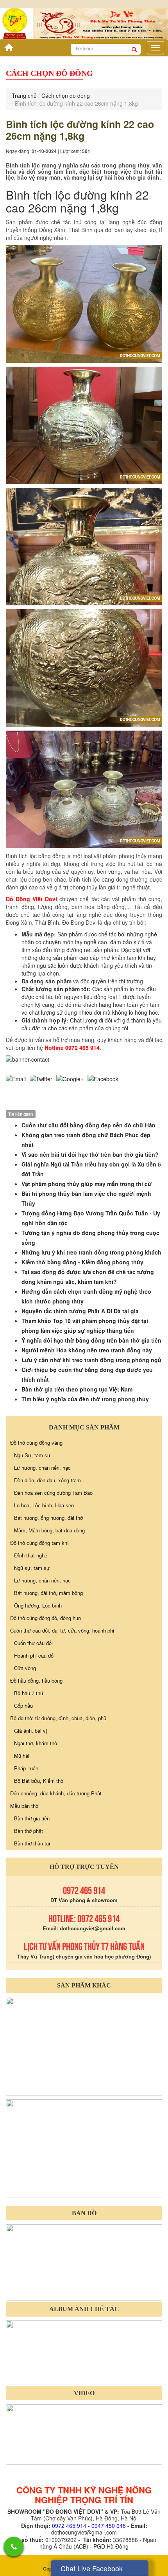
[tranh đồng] (84, 2148)
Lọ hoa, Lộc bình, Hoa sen (44, 1505)
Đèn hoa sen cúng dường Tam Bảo (53, 1493)
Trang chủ (24, 95)
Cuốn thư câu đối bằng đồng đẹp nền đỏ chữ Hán (88, 1125)
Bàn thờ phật (29, 1831)
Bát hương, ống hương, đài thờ (48, 1518)
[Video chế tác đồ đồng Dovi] (84, 2434)
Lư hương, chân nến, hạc (42, 1468)
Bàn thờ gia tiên (32, 1818)
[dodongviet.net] (84, 2045)
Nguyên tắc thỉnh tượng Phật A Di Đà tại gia (80, 1311)
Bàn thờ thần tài (32, 1843)
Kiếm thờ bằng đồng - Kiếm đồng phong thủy (82, 1262)
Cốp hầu (23, 1706)
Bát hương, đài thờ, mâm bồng (48, 1593)
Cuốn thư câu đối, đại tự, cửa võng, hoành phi (62, 1630)
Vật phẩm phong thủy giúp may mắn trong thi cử (87, 1184)
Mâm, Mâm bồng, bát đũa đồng (49, 1530)
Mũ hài (22, 1756)
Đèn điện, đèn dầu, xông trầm (47, 1480)
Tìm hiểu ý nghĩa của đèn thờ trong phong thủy (85, 1399)
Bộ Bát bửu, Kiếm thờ (39, 1781)
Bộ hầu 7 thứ (29, 1693)
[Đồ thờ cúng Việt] (7, 45)
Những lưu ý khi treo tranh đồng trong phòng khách (91, 1252)
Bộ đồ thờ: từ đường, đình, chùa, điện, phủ (58, 1718)
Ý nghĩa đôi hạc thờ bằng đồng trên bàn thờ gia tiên (91, 1340)
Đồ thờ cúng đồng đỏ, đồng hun (46, 1618)
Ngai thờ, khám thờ (36, 1743)
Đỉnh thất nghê (31, 1555)
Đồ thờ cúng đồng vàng (36, 1443)
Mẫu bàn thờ (24, 1806)
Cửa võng (25, 1668)
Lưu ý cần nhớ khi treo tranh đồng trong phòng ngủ (91, 1360)
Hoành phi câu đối (34, 1655)
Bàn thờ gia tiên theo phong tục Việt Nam (77, 1389)
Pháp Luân (26, 1768)
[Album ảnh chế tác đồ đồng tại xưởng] (84, 2352)
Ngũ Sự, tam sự (32, 1455)
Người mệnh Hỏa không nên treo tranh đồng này (87, 1350)
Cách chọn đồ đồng (66, 95)
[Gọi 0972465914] (14, 2547)
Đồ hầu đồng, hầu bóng (36, 1680)
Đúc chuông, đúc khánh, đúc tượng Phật (56, 1793)
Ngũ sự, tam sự (32, 1568)
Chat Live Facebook (92, 2568)
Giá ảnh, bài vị (30, 1731)
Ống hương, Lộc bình (38, 1605)
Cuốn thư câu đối (33, 1643)
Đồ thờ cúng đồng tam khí (39, 1543)
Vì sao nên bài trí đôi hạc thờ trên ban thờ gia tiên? (90, 1154)
